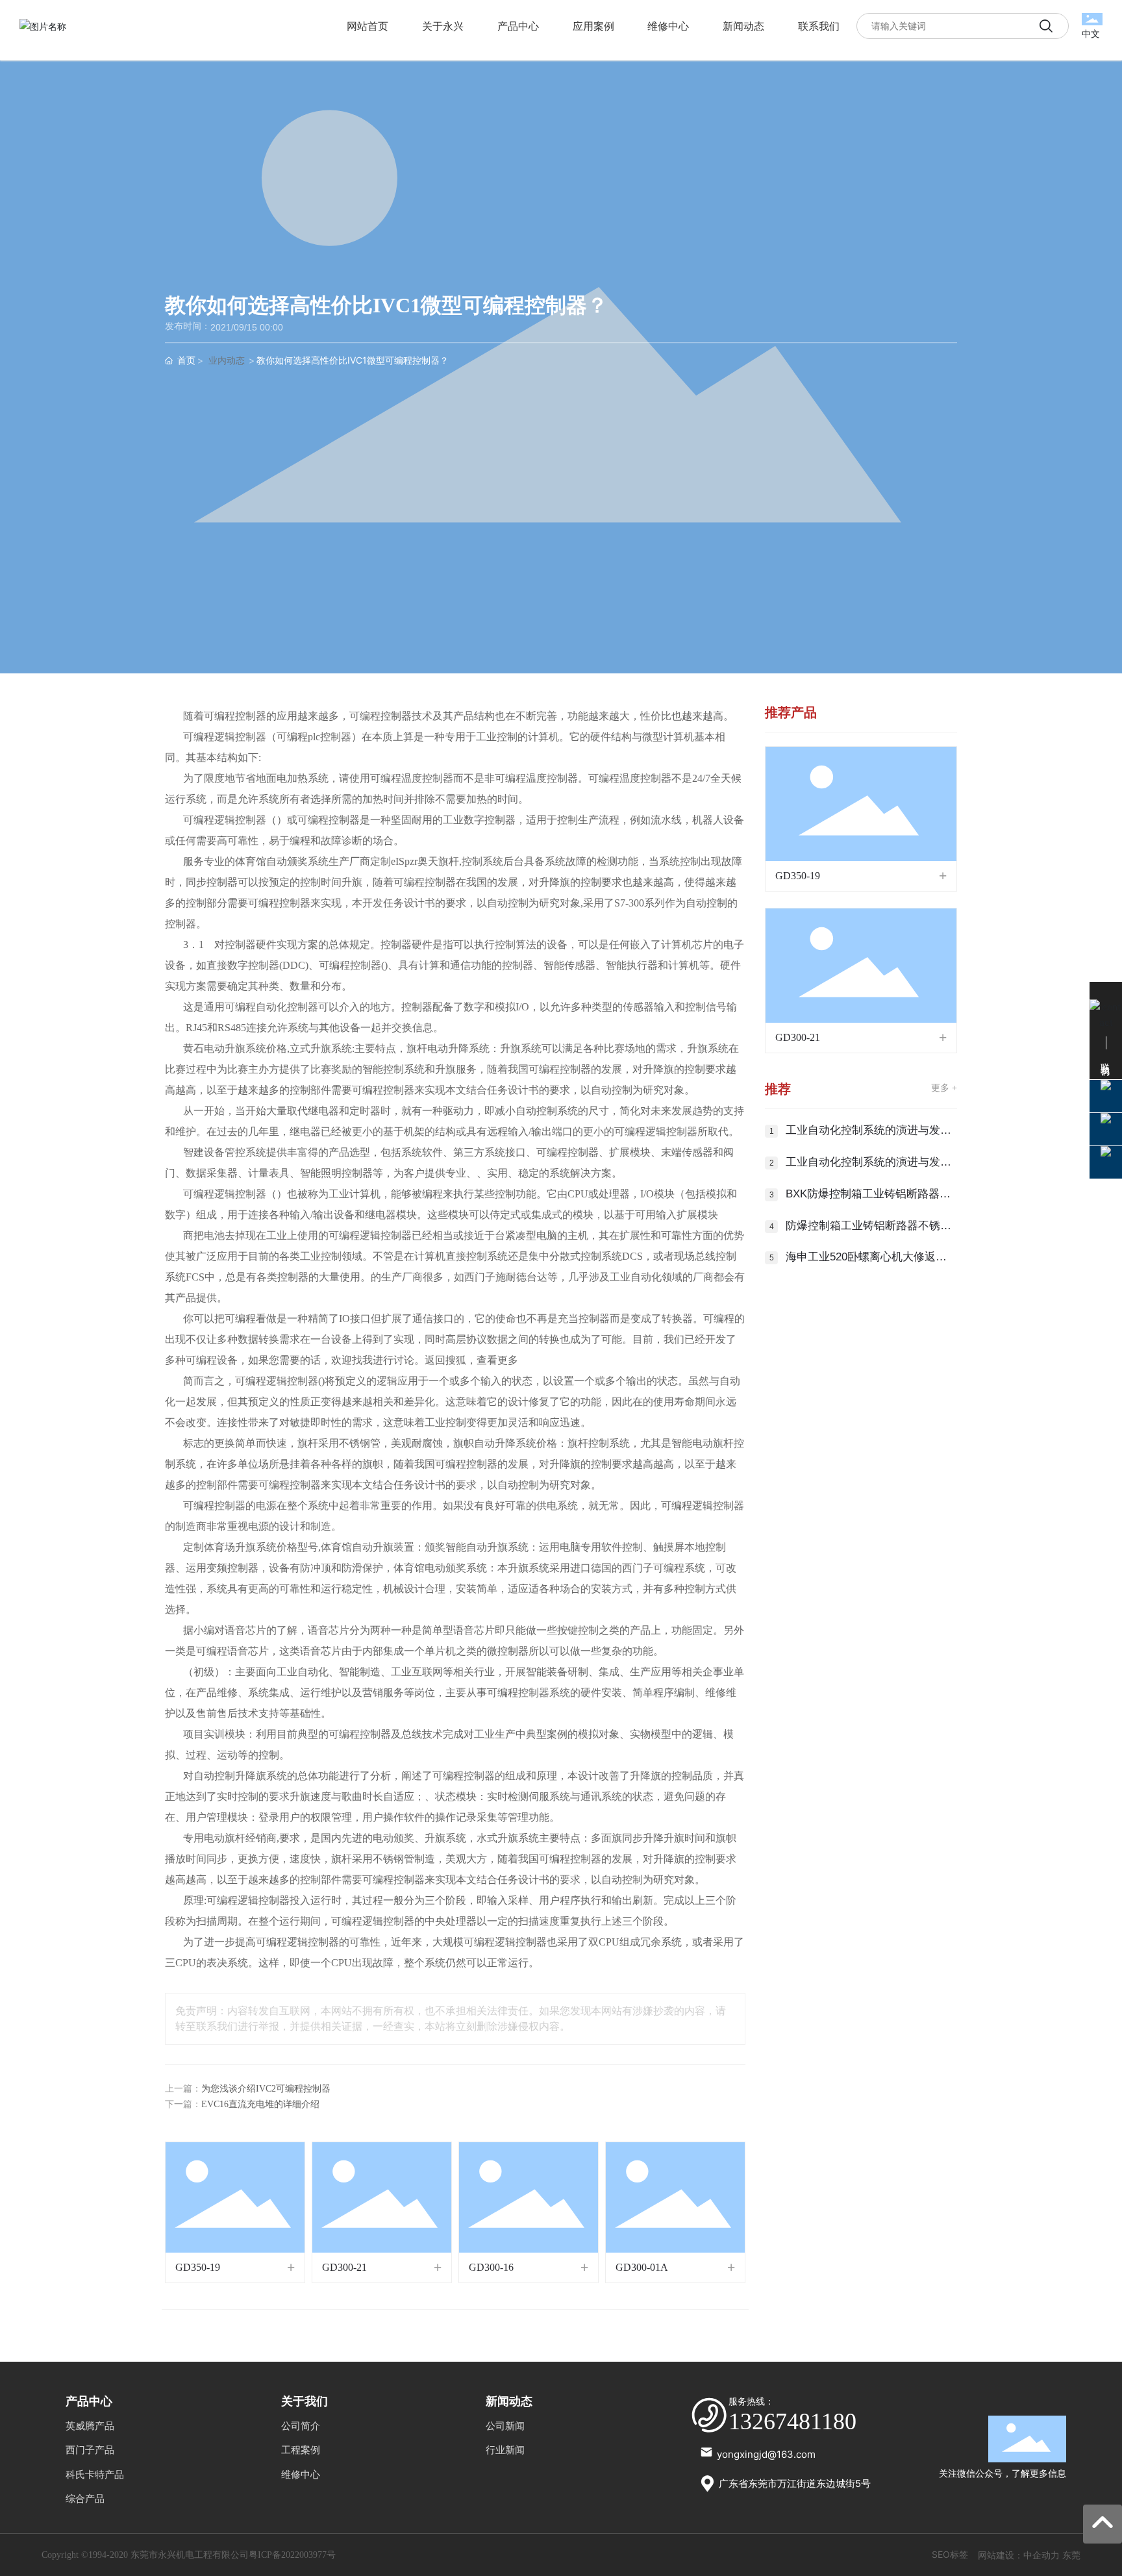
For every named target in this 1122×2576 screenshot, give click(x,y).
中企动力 (1041, 2555)
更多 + (944, 1088)
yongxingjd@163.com (766, 2454)
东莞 (1071, 2555)
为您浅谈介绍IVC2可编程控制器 (266, 2089)
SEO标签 (950, 2554)
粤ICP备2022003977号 (292, 2555)
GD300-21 (344, 2267)
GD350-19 (198, 2267)
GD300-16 (491, 2267)
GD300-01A (642, 2267)
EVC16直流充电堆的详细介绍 (260, 2104)
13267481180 (792, 2421)
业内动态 (227, 361)
